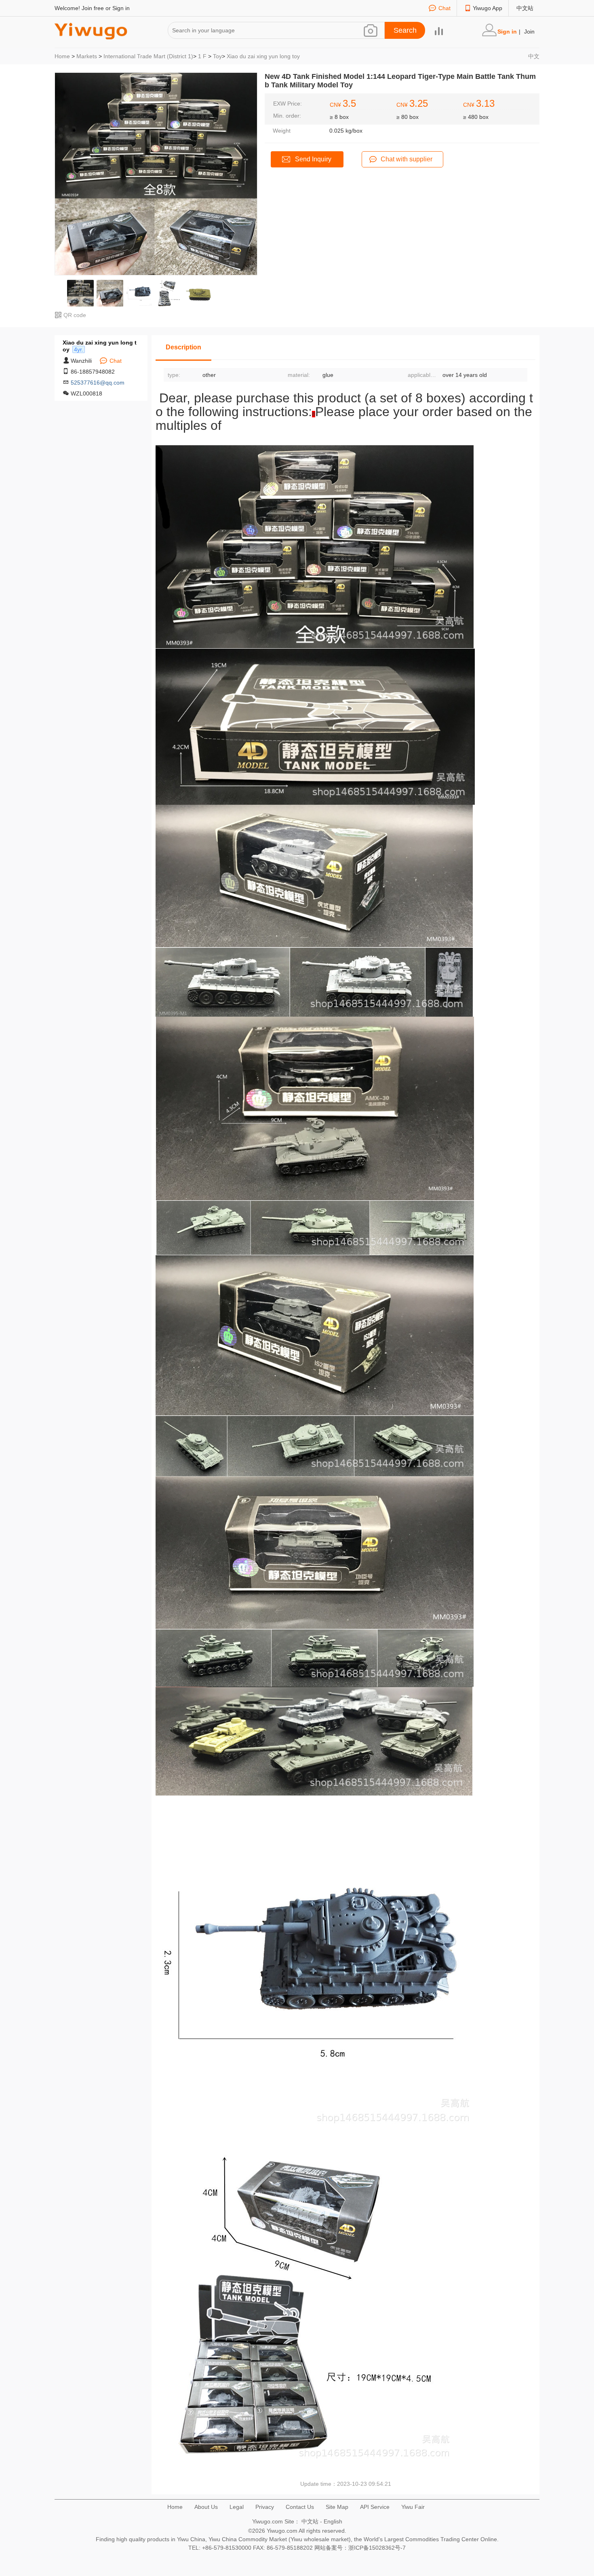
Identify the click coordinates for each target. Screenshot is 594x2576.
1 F (202, 56)
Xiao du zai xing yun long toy (263, 56)
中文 (534, 56)
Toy (217, 56)
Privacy (265, 2507)
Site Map (337, 2507)
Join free (93, 8)
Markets (87, 56)
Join (529, 32)
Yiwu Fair (413, 2507)
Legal (237, 2507)
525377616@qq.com (98, 383)
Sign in (121, 8)
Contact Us (300, 2507)
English (333, 2521)
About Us (206, 2507)
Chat (444, 8)
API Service (375, 2507)
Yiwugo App (488, 8)
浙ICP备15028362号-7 (377, 2548)
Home (62, 56)
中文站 (525, 8)
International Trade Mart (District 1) (148, 56)
